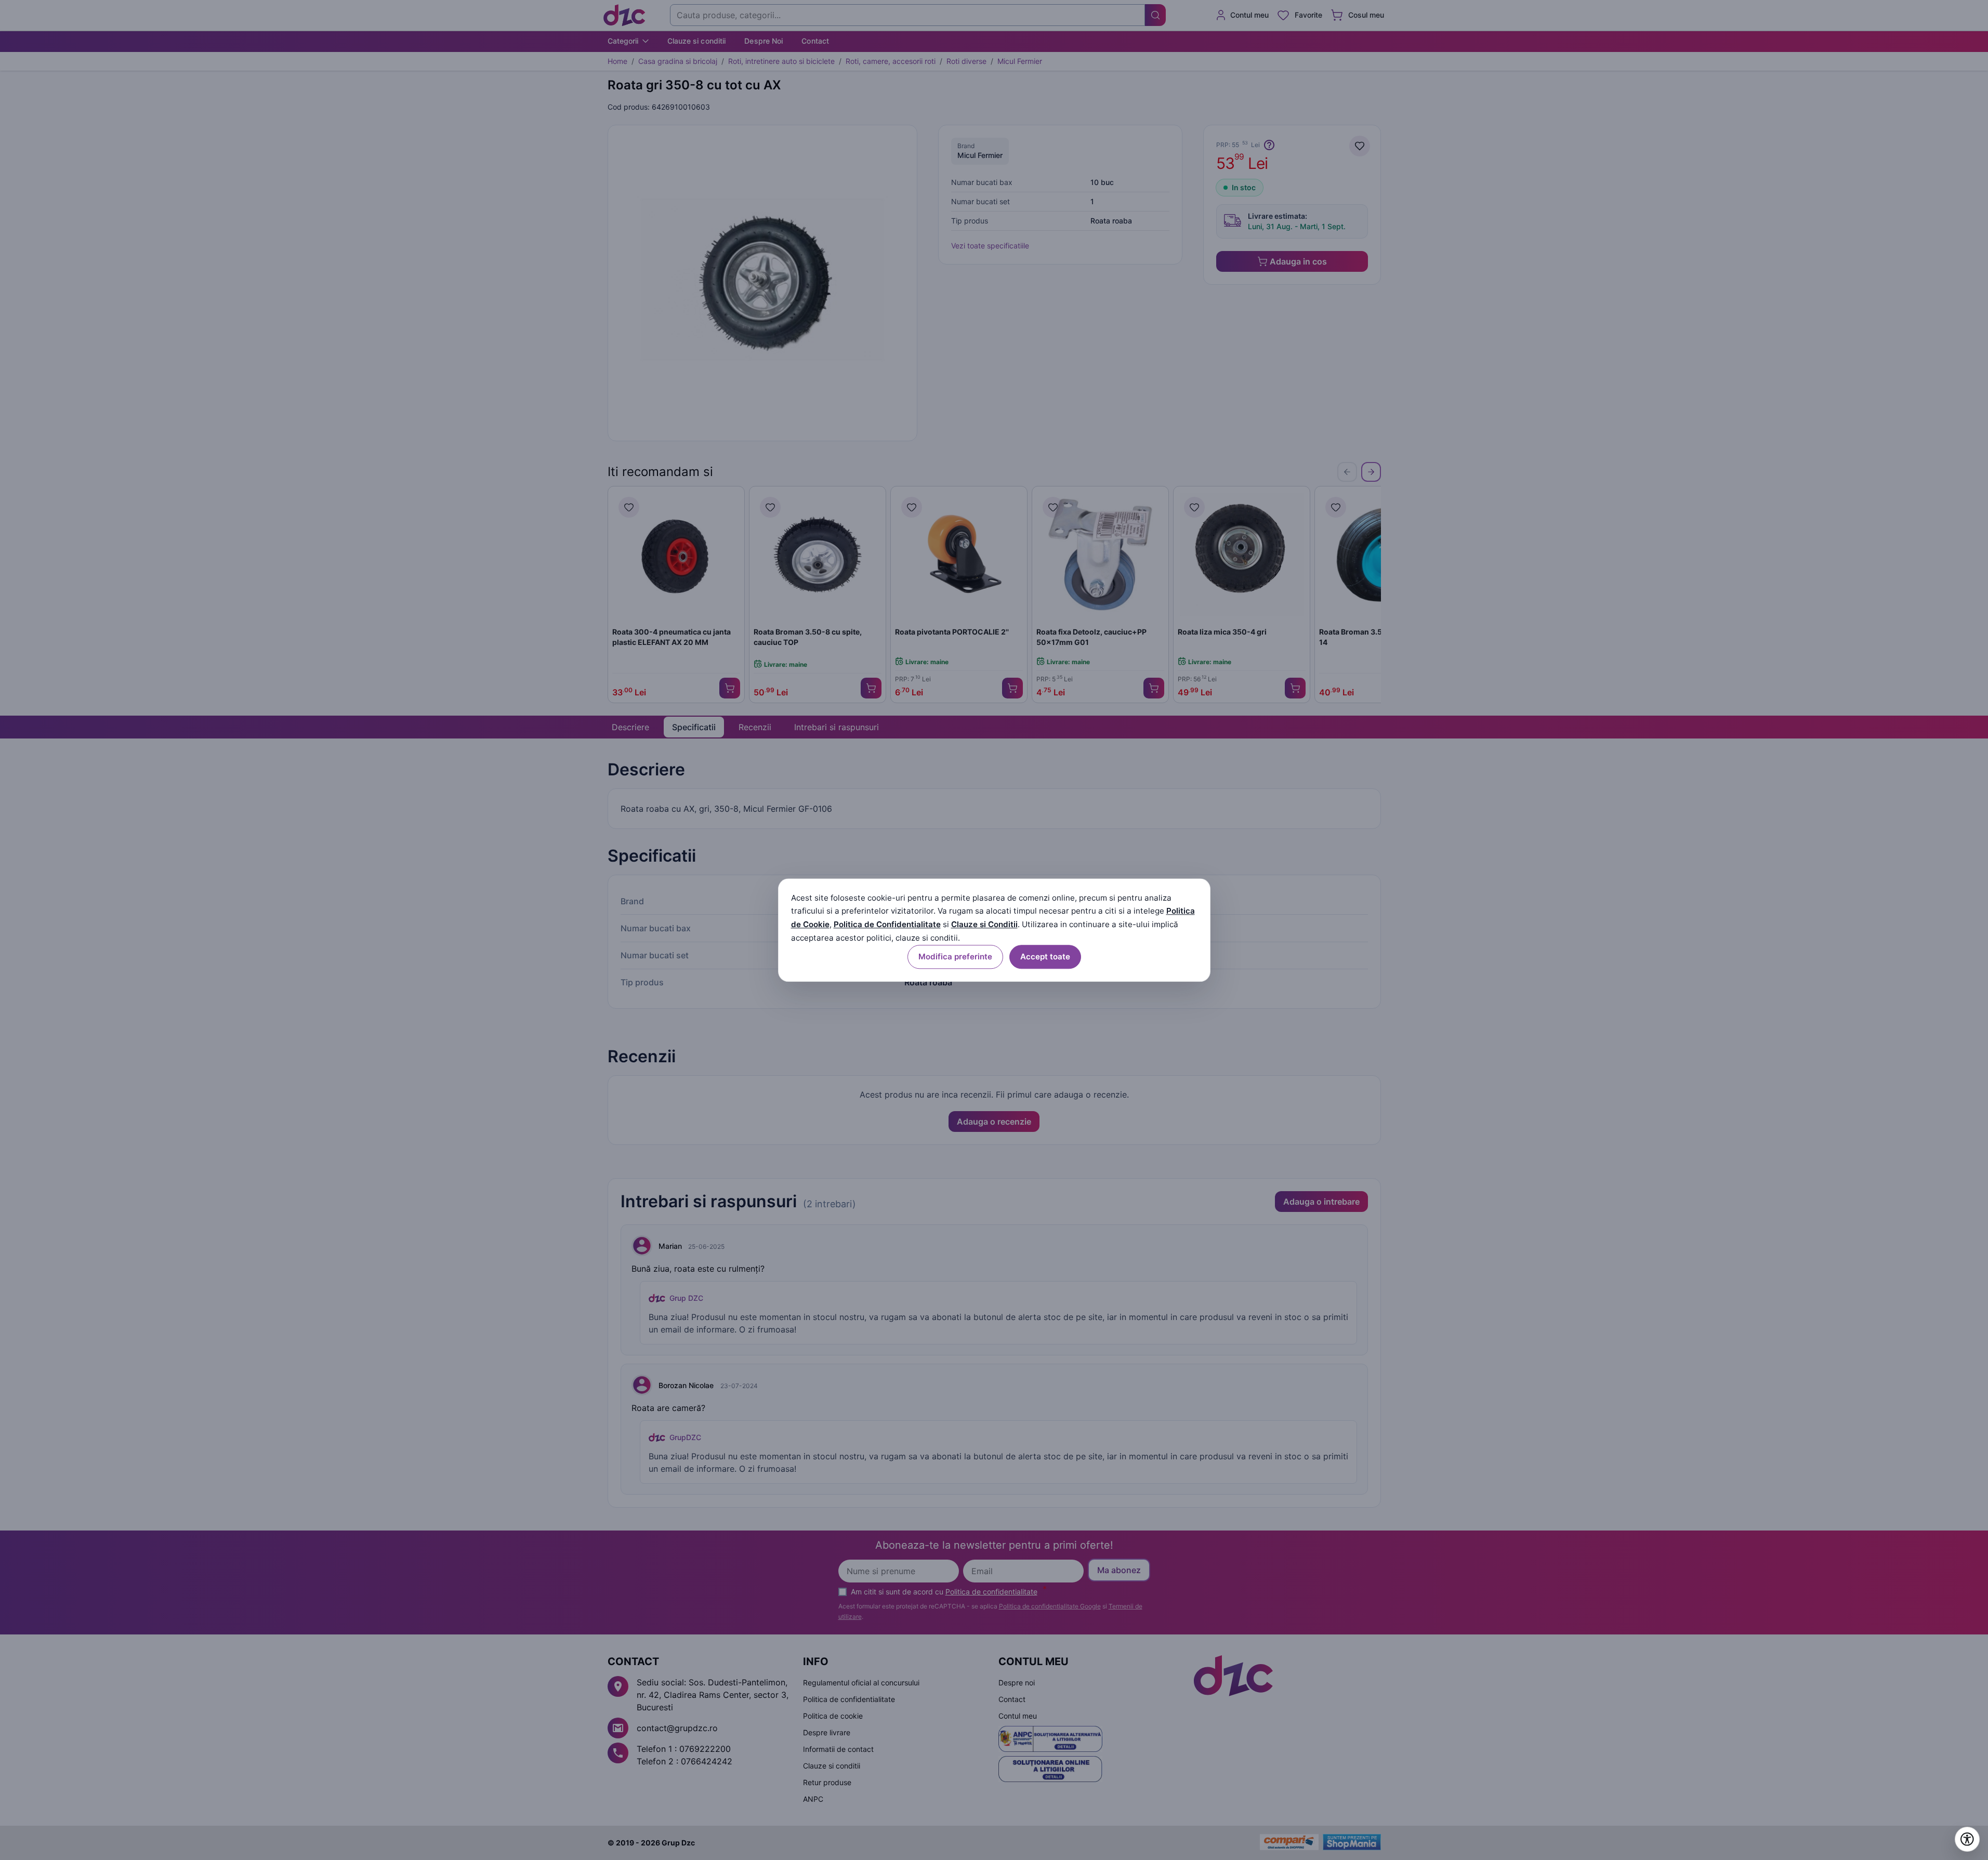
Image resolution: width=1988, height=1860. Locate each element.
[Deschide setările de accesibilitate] (1967, 1839)
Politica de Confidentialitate (887, 925)
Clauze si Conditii (984, 925)
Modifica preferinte (955, 957)
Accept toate (1045, 957)
